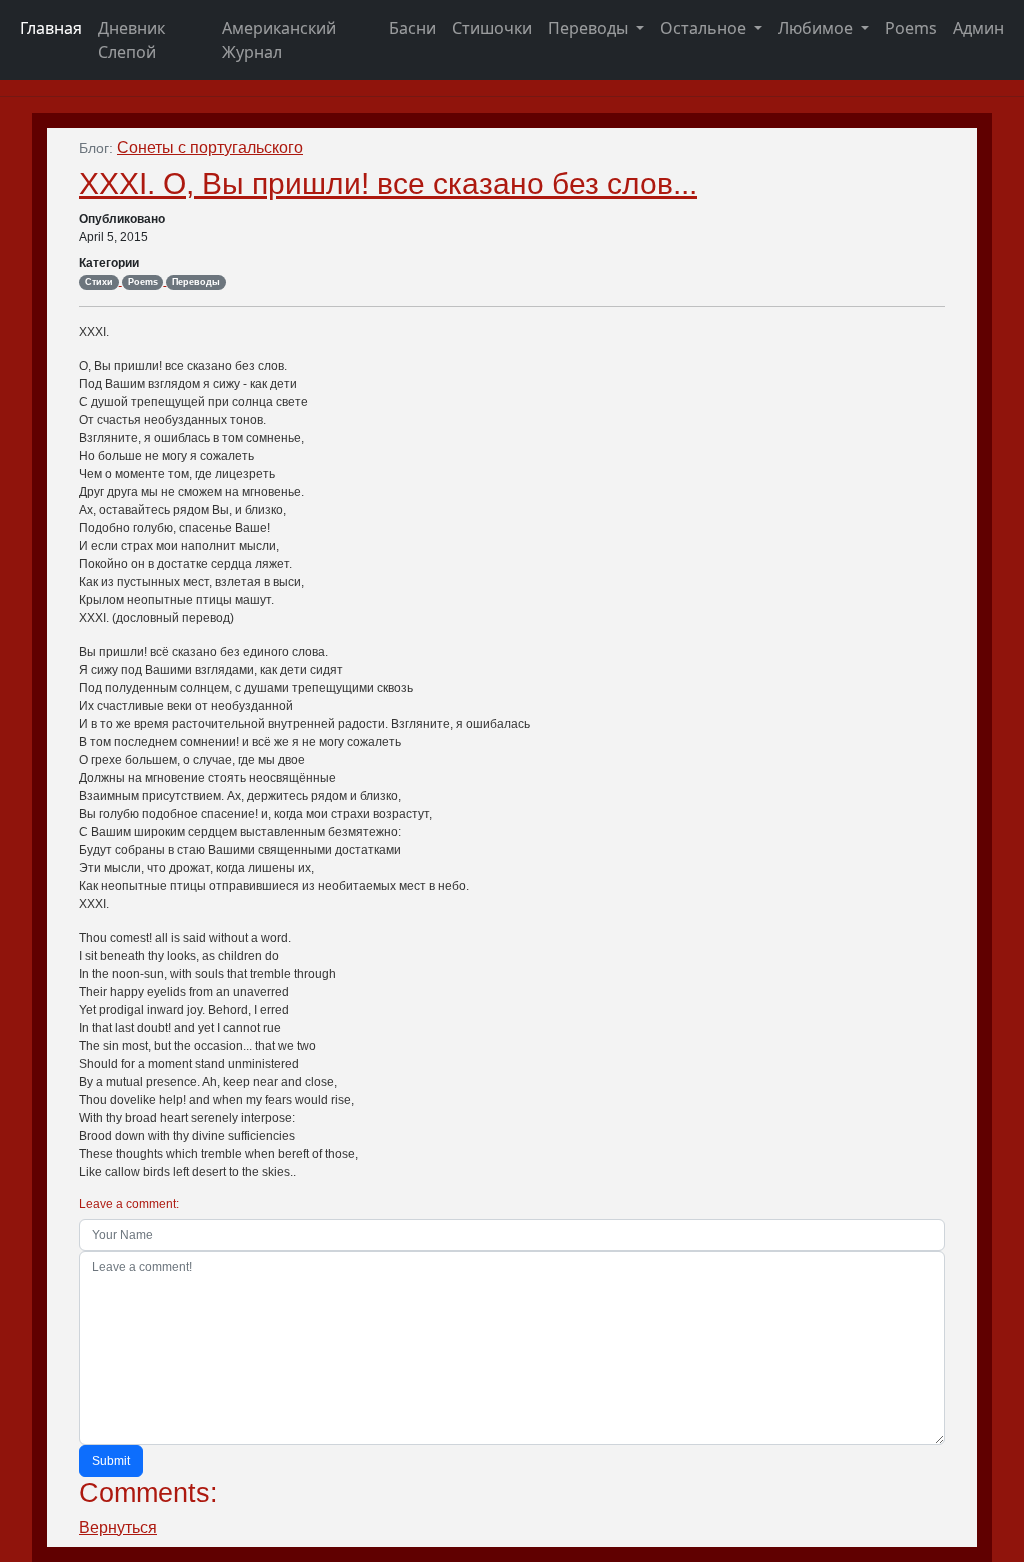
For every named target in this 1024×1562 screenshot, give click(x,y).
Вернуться (118, 1527)
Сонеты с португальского (210, 147)
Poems (911, 28)
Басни (412, 28)
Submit (111, 1461)
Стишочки (492, 28)
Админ (978, 28)
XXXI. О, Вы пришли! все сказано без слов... (388, 183)
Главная (51, 28)
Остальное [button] (705, 28)
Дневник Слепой (131, 40)
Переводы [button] (590, 28)
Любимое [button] (817, 28)
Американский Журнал (279, 40)
